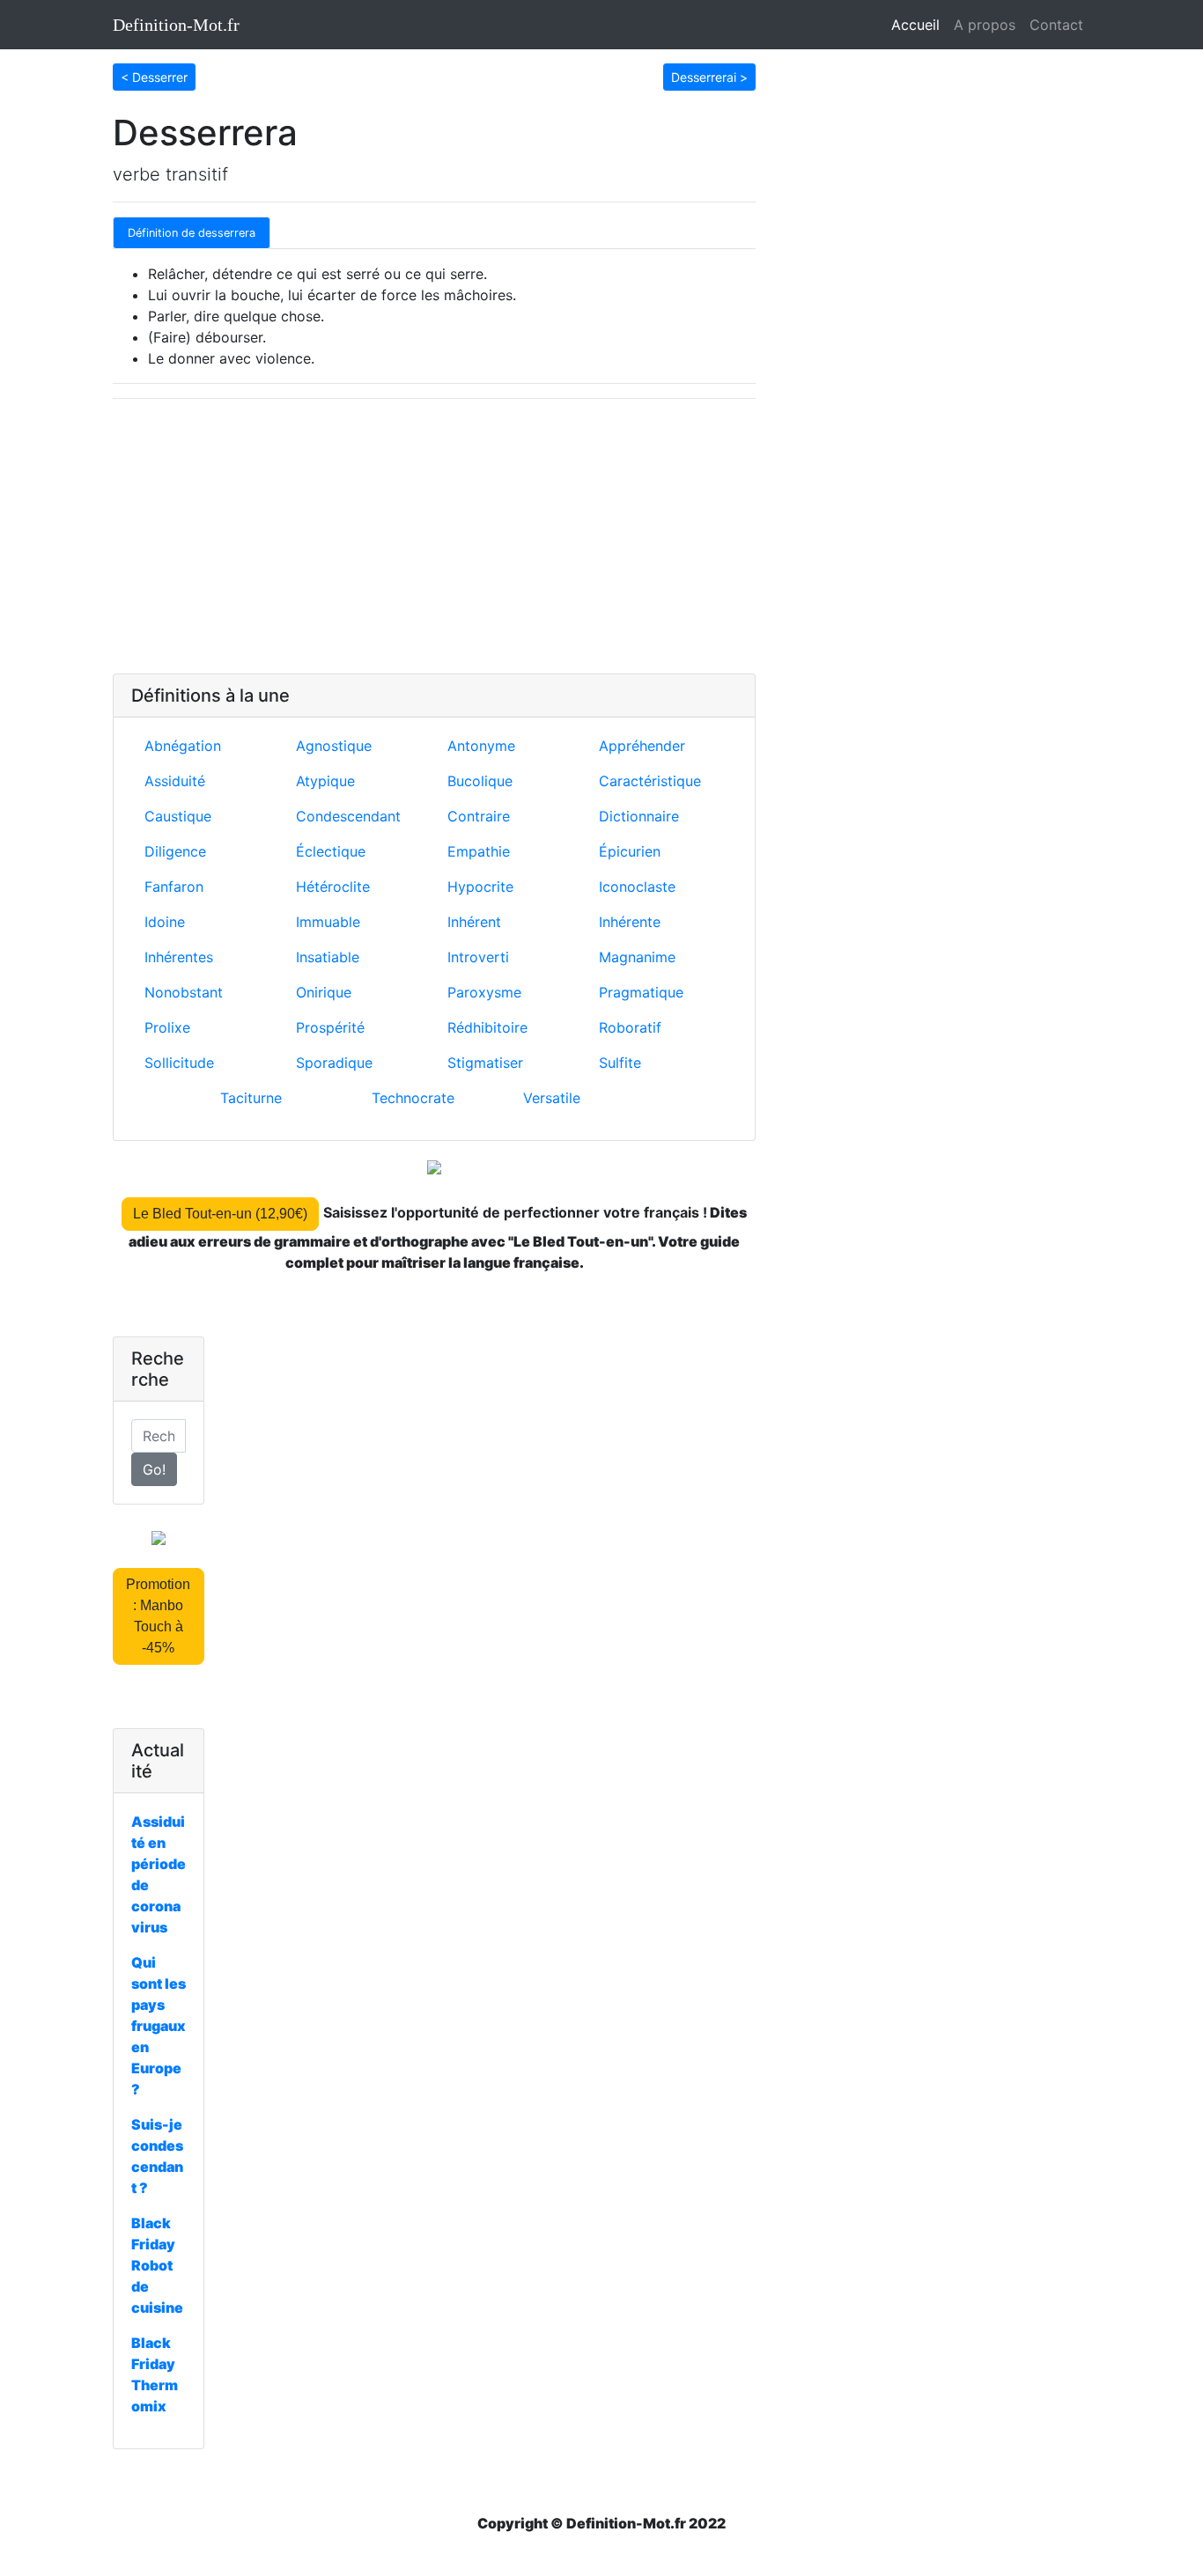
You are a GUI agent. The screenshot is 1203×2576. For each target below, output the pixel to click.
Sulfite (620, 1063)
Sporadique (334, 1063)
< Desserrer (154, 77)
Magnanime (637, 957)
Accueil (919, 25)
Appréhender (642, 746)
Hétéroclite (333, 887)
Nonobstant (184, 992)
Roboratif (630, 1027)
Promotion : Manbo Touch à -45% (158, 1616)
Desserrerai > (709, 77)
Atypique (325, 781)
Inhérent (474, 922)
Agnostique (334, 746)
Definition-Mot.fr (176, 25)
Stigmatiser (485, 1063)
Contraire (479, 816)
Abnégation (183, 746)
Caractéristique (650, 781)
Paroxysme (484, 992)
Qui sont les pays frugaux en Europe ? (159, 2026)
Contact (1056, 25)
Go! (154, 1469)
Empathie (479, 851)
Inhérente (630, 922)
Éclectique (331, 851)
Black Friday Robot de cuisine (157, 2265)
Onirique (324, 992)
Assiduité (175, 781)
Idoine (165, 922)
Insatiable (328, 957)
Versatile (552, 1098)
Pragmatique (641, 992)
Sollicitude (179, 1063)
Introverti (478, 957)
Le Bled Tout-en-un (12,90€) (220, 1214)
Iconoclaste (637, 887)
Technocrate (413, 1098)
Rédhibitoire (487, 1027)
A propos (985, 25)
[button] (154, 76)
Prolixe (167, 1027)
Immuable (328, 922)
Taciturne (251, 1098)
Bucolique (480, 781)
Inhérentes (179, 957)
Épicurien (630, 851)
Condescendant (348, 816)
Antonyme (481, 746)
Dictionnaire (639, 816)
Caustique (178, 816)
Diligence (175, 851)
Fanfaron (174, 887)
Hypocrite (480, 887)
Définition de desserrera (192, 233)
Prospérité (330, 1027)
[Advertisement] (434, 536)
